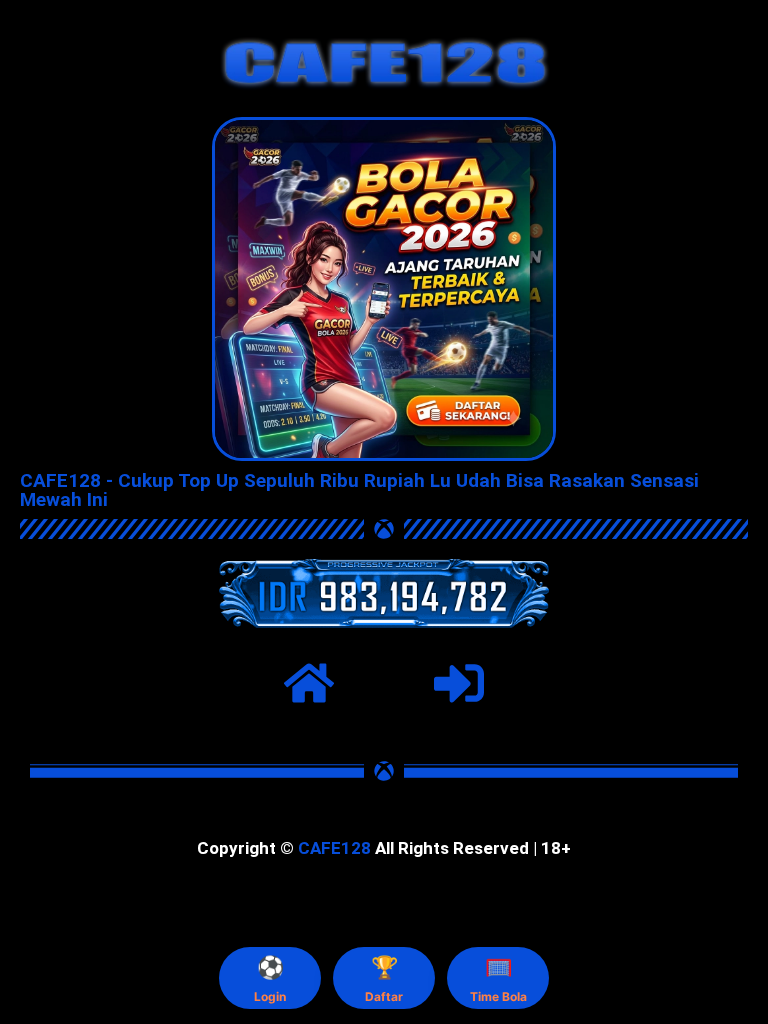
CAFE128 (334, 848)
